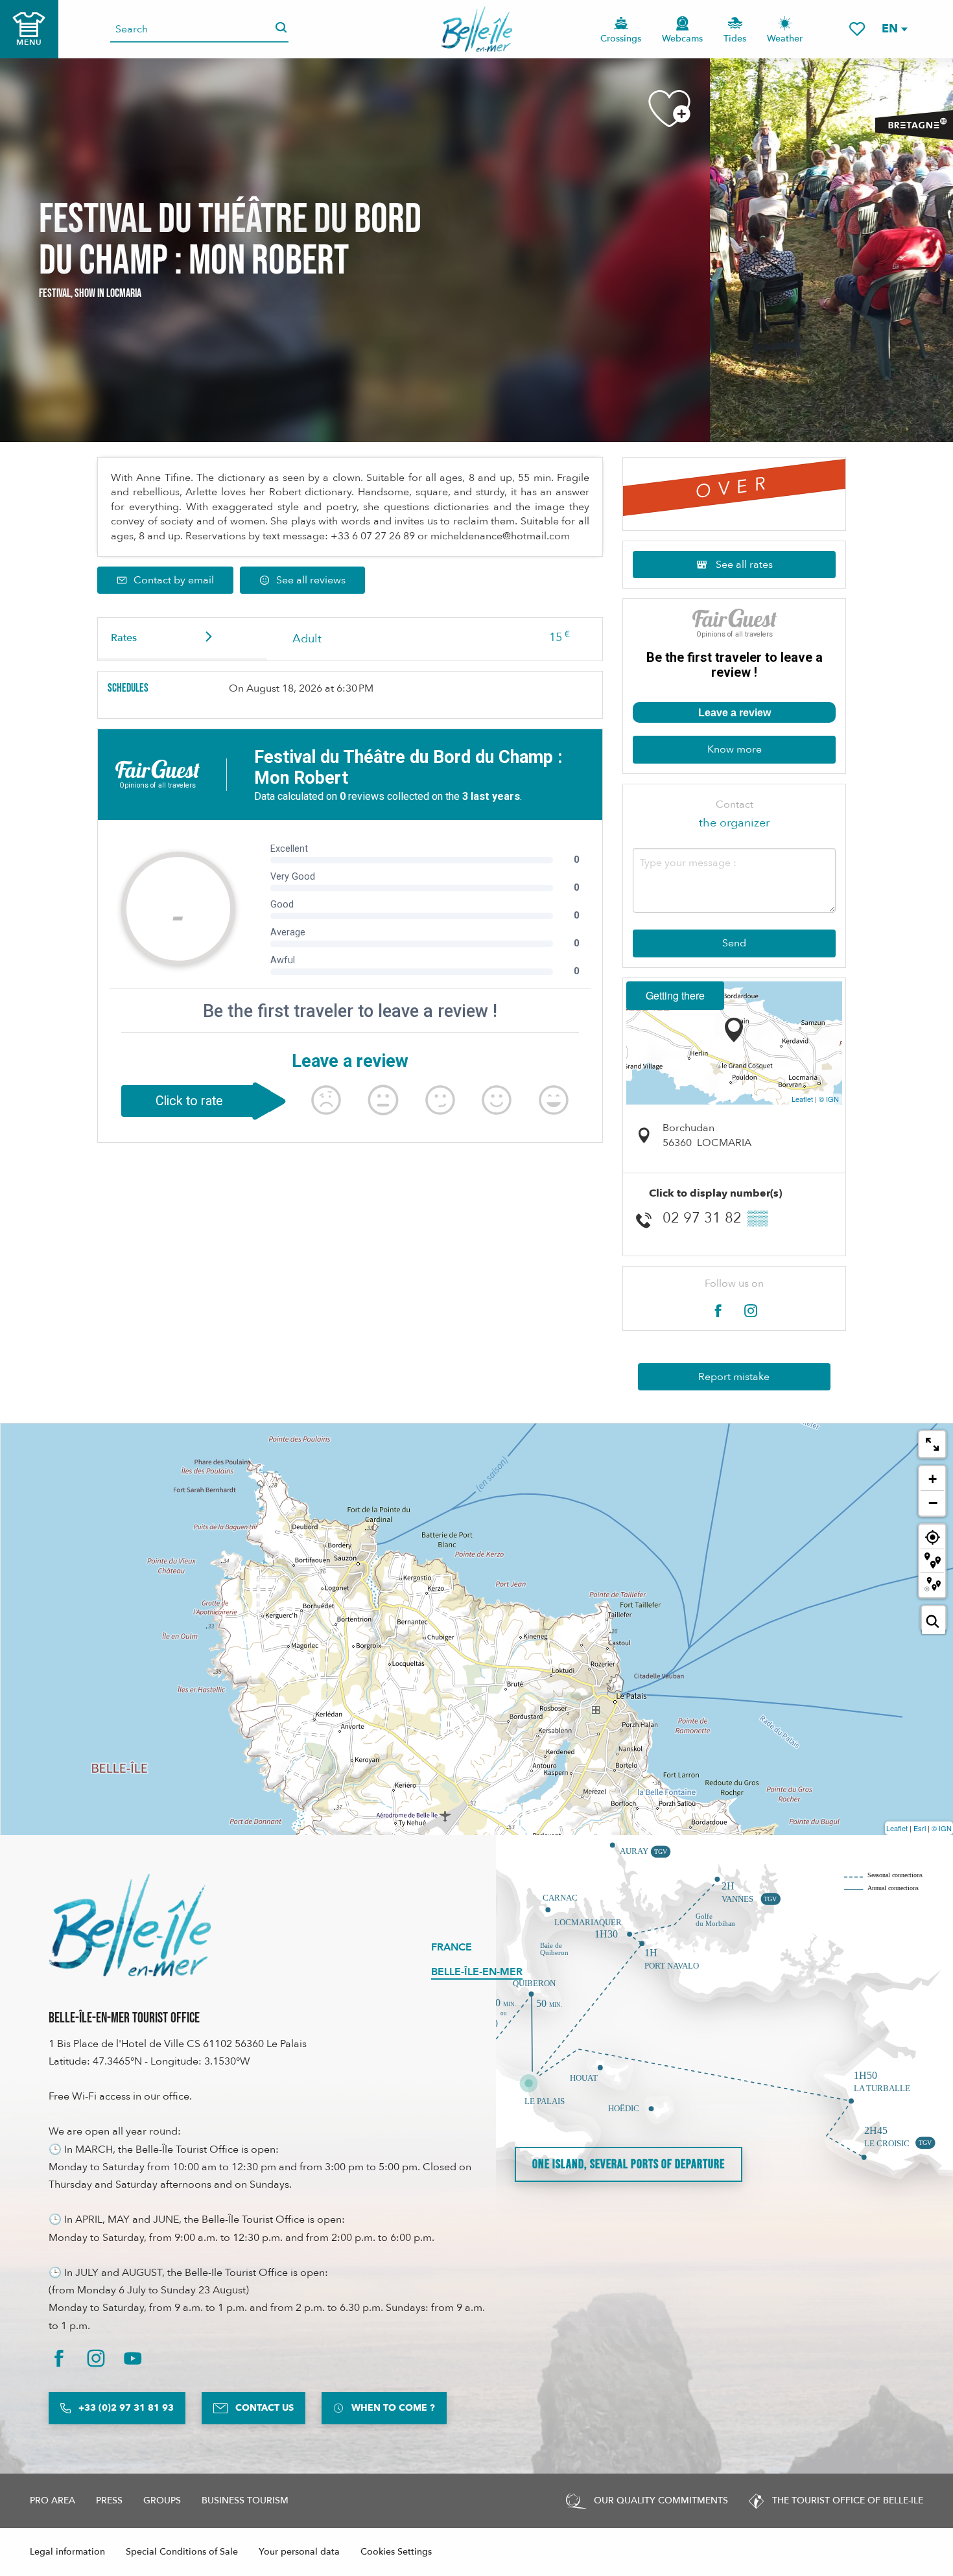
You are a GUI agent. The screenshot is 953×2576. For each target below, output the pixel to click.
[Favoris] (857, 29)
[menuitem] (477, 29)
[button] (894, 29)
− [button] (933, 1503)
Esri (920, 1828)
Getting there (675, 995)
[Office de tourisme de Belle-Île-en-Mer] (130, 1925)
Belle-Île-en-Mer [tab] (477, 1972)
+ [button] (933, 1479)
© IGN (829, 1099)
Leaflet (802, 1099)
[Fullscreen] (932, 1444)
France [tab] (452, 1947)
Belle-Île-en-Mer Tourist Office (124, 2018)
